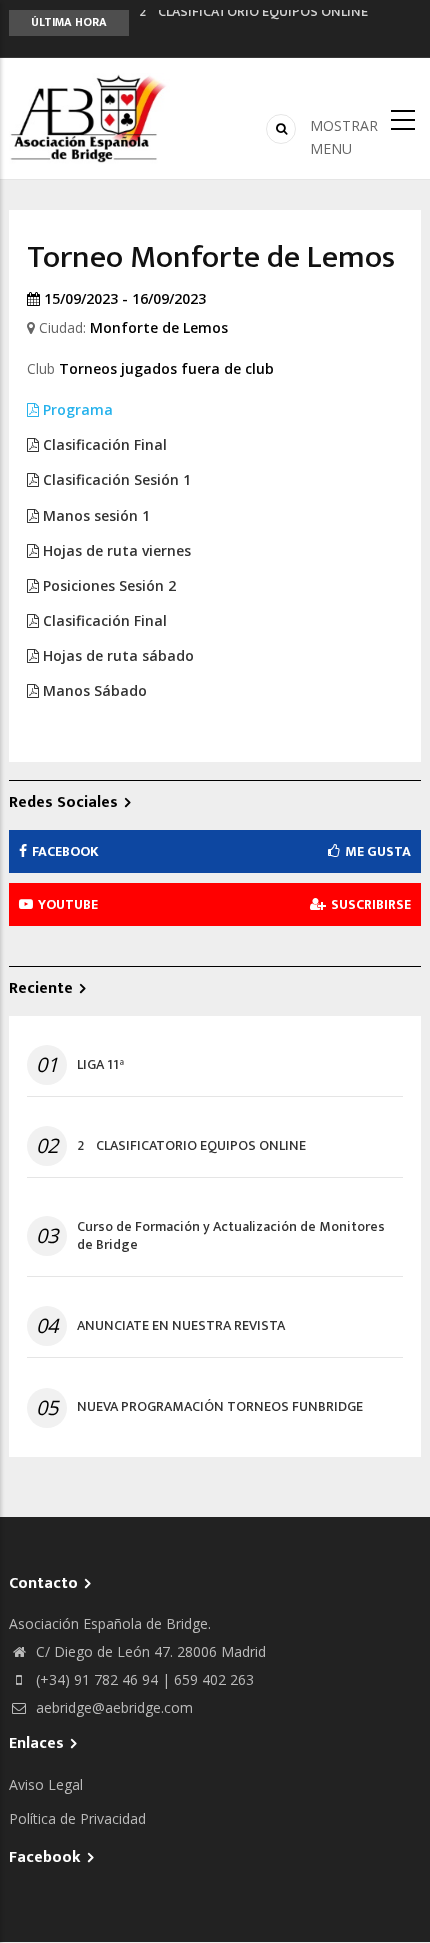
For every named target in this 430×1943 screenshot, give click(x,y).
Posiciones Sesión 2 (107, 585)
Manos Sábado (93, 690)
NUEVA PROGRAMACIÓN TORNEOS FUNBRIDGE (220, 1407)
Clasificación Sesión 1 (115, 479)
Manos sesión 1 (94, 515)
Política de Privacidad (77, 1818)
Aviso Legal (46, 1784)
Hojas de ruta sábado (116, 655)
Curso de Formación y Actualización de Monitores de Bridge (231, 1236)
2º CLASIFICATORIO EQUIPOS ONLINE (191, 1146)
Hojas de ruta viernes (115, 550)
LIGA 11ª (100, 1065)
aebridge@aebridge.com (112, 1707)
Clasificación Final (103, 444)
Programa (76, 409)
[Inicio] (89, 116)
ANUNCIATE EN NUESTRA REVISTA (181, 1326)
